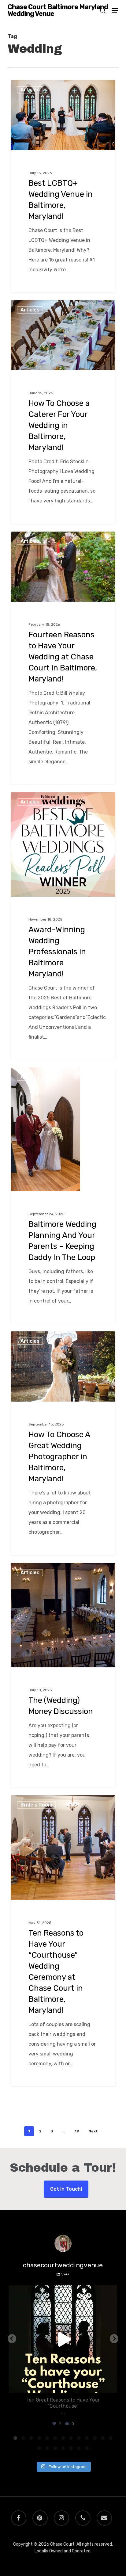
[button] (115, 10)
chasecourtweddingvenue (62, 2291)
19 (77, 2131)
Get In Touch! (66, 2189)
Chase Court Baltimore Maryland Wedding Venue (58, 10)
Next (93, 2131)
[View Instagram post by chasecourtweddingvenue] (111, 2386)
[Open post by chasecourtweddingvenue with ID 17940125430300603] (63, 2339)
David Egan (33, 87)
